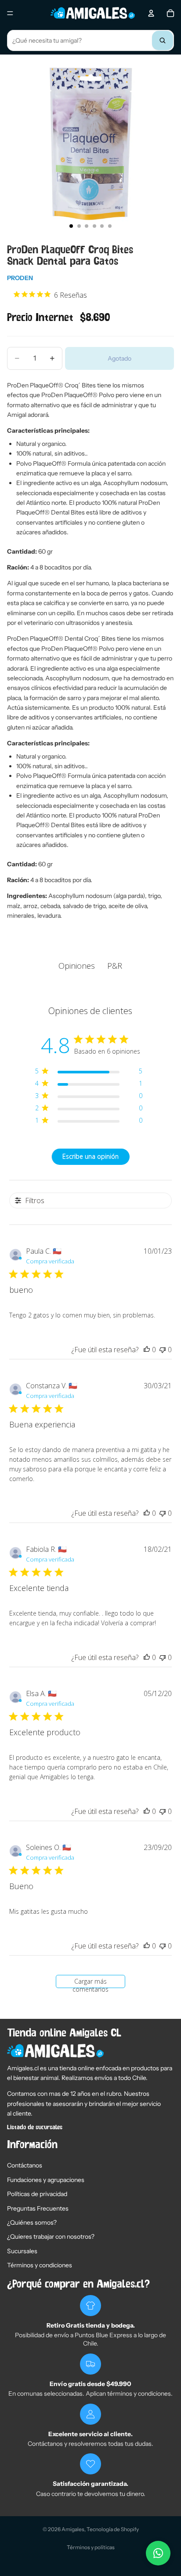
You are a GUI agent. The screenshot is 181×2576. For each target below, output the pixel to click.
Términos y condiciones (40, 2265)
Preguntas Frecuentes (38, 2208)
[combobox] (90, 40)
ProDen (20, 278)
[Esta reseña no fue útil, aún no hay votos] (163, 1350)
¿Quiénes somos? (32, 2222)
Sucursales (22, 2251)
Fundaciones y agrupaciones (46, 2180)
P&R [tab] (115, 966)
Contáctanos (25, 2165)
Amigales (73, 2529)
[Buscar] (163, 40)
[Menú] (10, 13)
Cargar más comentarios (90, 1983)
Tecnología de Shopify (113, 2529)
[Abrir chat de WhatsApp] (158, 2553)
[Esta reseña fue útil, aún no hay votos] (147, 1350)
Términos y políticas (91, 2547)
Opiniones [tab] (77, 966)
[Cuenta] (151, 13)
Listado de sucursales (35, 2127)
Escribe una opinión (90, 1156)
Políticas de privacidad (37, 2194)
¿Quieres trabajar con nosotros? (51, 2237)
